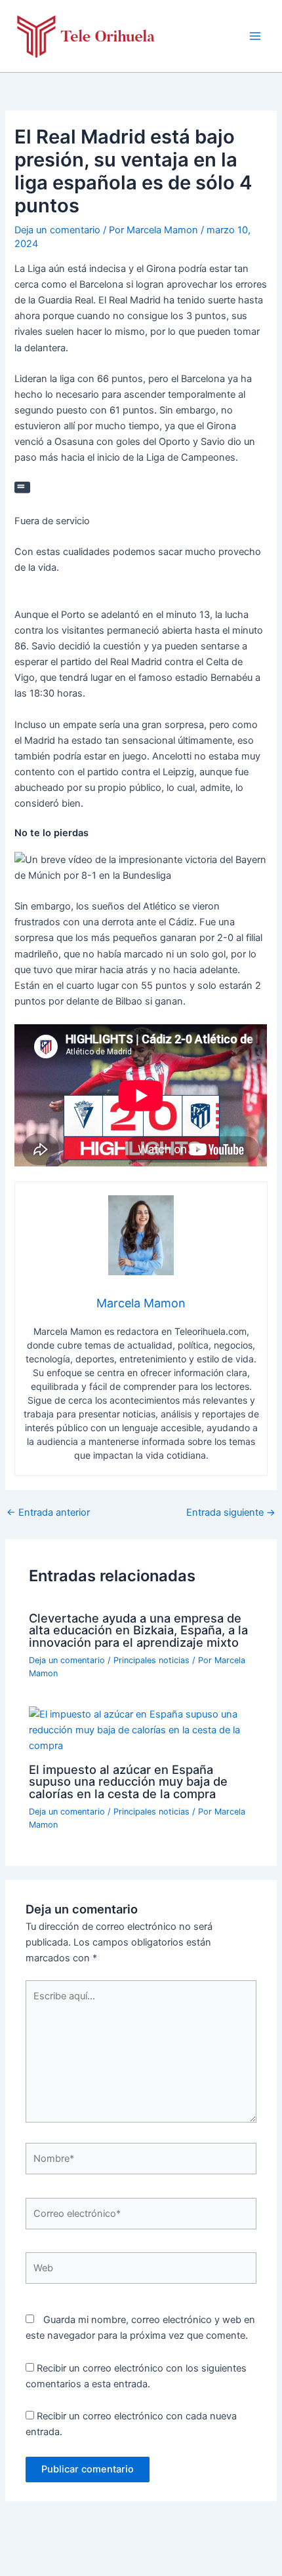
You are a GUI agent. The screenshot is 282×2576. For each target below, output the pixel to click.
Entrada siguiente (231, 1513)
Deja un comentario (57, 230)
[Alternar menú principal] (255, 36)
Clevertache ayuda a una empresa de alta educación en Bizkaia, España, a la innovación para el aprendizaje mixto (138, 1630)
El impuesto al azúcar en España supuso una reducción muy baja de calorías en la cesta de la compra (128, 1781)
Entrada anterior (48, 1513)
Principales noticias (151, 1660)
